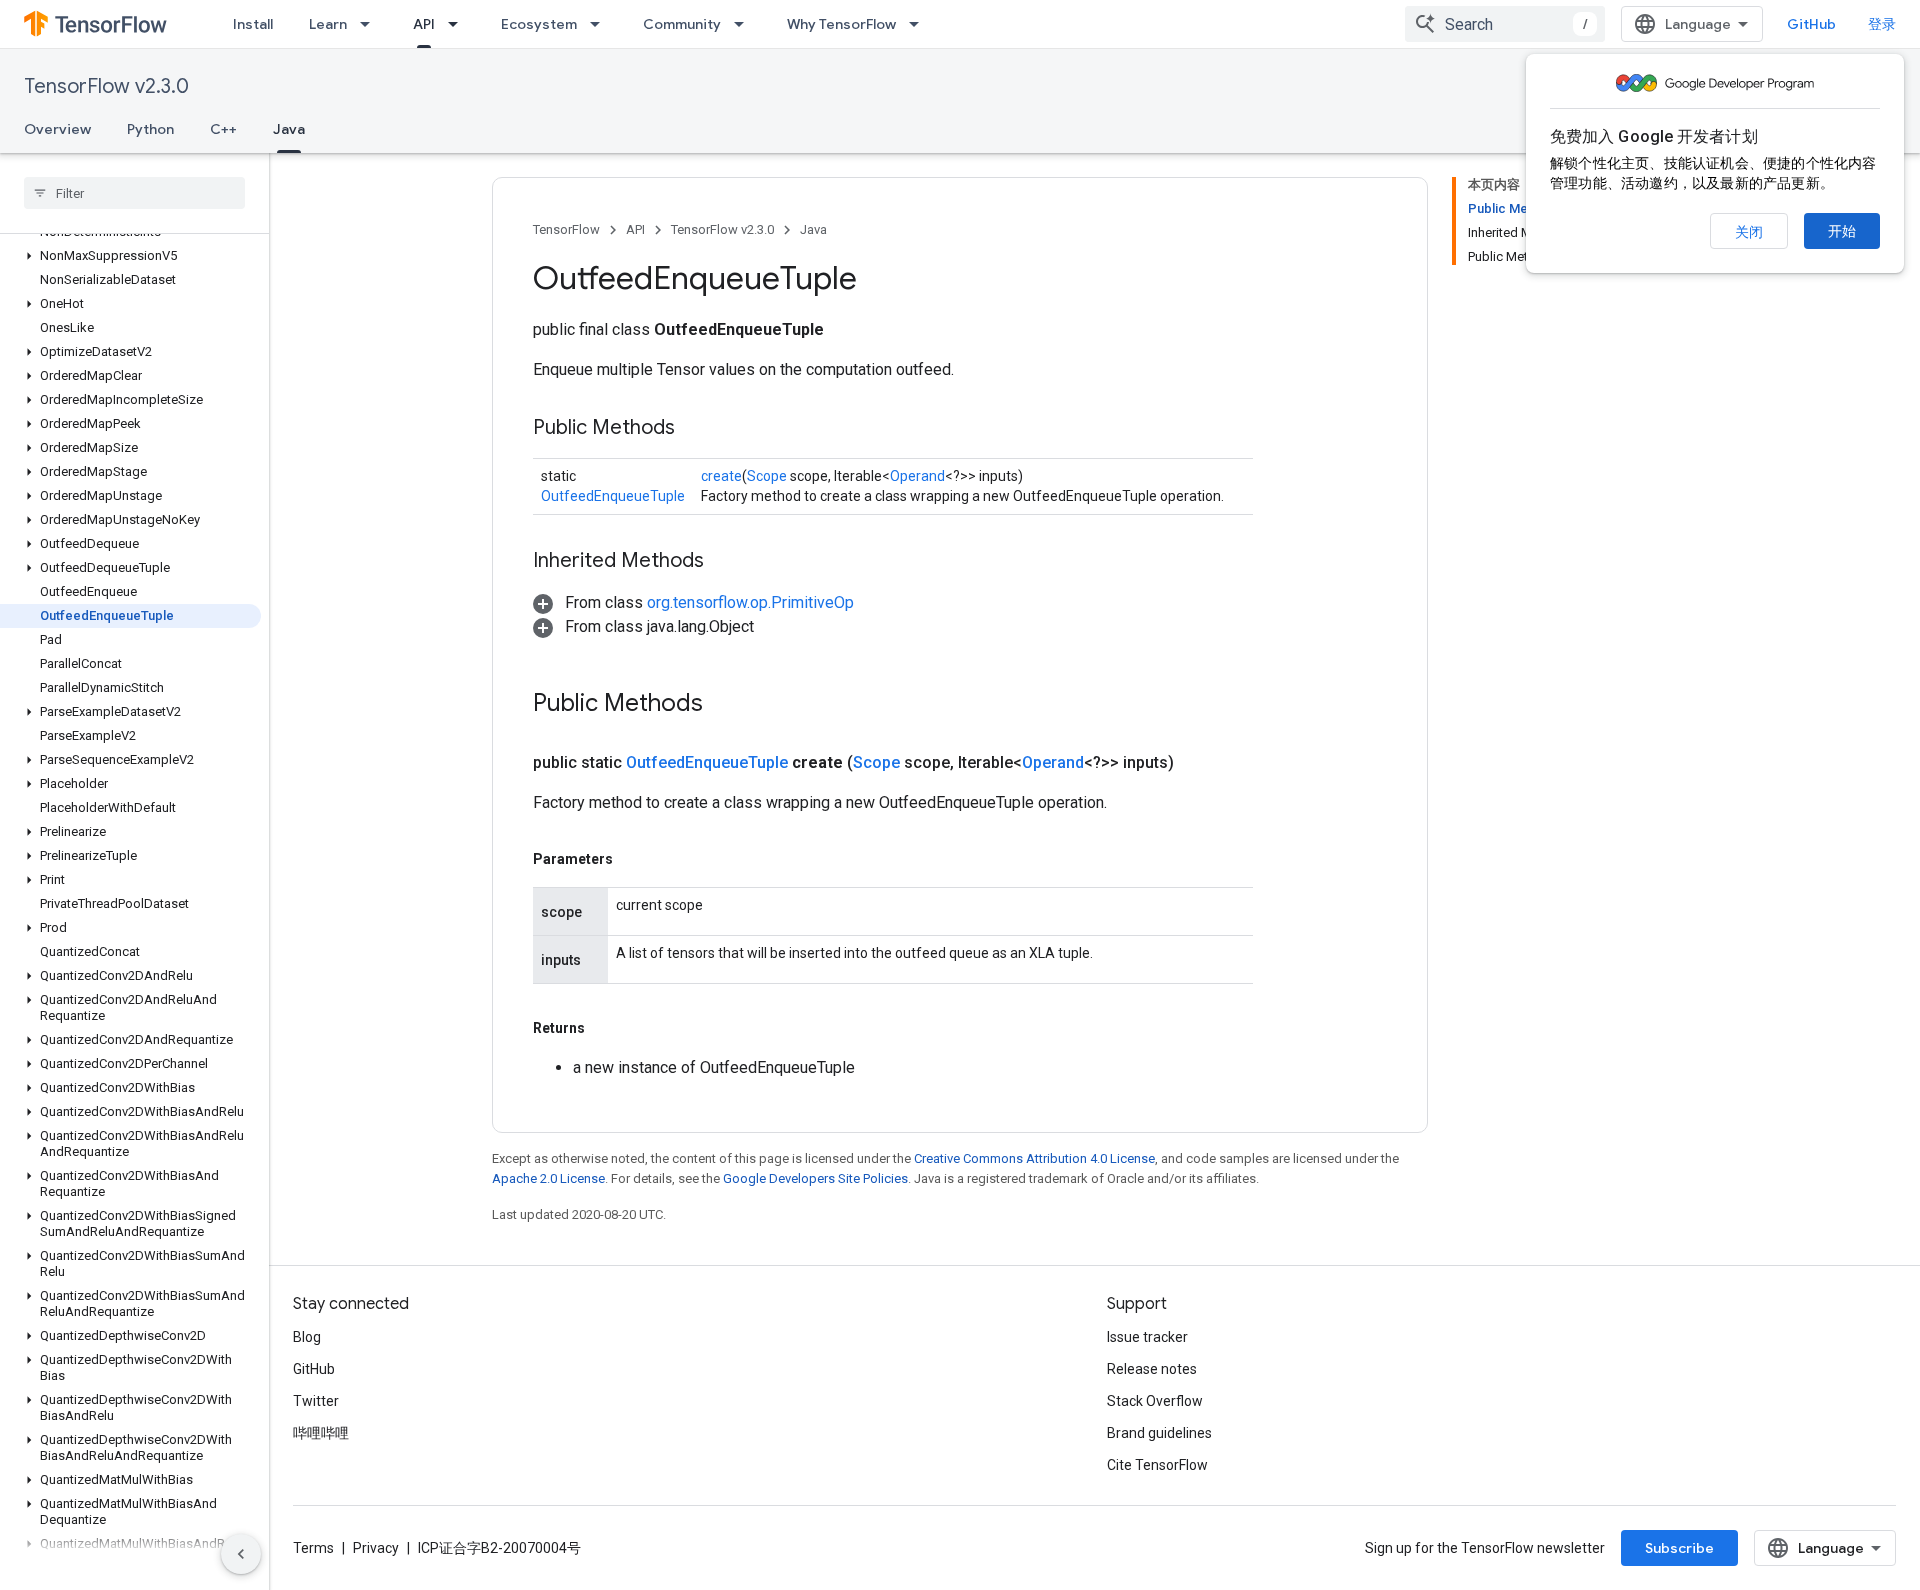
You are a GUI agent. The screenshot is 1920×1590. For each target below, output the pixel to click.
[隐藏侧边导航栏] (241, 1554)
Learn (328, 24)
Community (682, 24)
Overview (57, 129)
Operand (917, 476)
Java (289, 129)
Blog (307, 1337)
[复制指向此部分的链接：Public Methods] (695, 429)
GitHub (1811, 24)
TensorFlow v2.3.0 (106, 86)
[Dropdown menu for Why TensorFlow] (920, 24)
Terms (313, 1548)
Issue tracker (1147, 1337)
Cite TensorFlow (1157, 1465)
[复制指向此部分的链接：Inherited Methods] (724, 562)
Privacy (376, 1548)
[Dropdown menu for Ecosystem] (601, 24)
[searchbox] (134, 193)
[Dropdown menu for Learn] (371, 24)
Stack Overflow (1155, 1401)
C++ (223, 129)
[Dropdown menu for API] (459, 24)
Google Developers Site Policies (815, 1178)
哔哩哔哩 (321, 1433)
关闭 (1749, 232)
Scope (767, 476)
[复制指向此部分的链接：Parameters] (633, 859)
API (424, 24)
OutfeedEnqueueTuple (613, 496)
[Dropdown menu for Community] (745, 24)
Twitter (316, 1401)
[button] (130, 256)
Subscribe (1679, 1548)
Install (253, 24)
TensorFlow (566, 229)
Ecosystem (539, 24)
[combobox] (1505, 24)
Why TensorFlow (841, 24)
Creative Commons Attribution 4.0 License (1034, 1158)
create (721, 476)
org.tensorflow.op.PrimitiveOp (750, 602)
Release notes (1152, 1369)
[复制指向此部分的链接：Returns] (605, 1028)
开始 (1842, 231)
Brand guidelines (1159, 1433)
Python (150, 129)
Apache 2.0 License (548, 1178)
